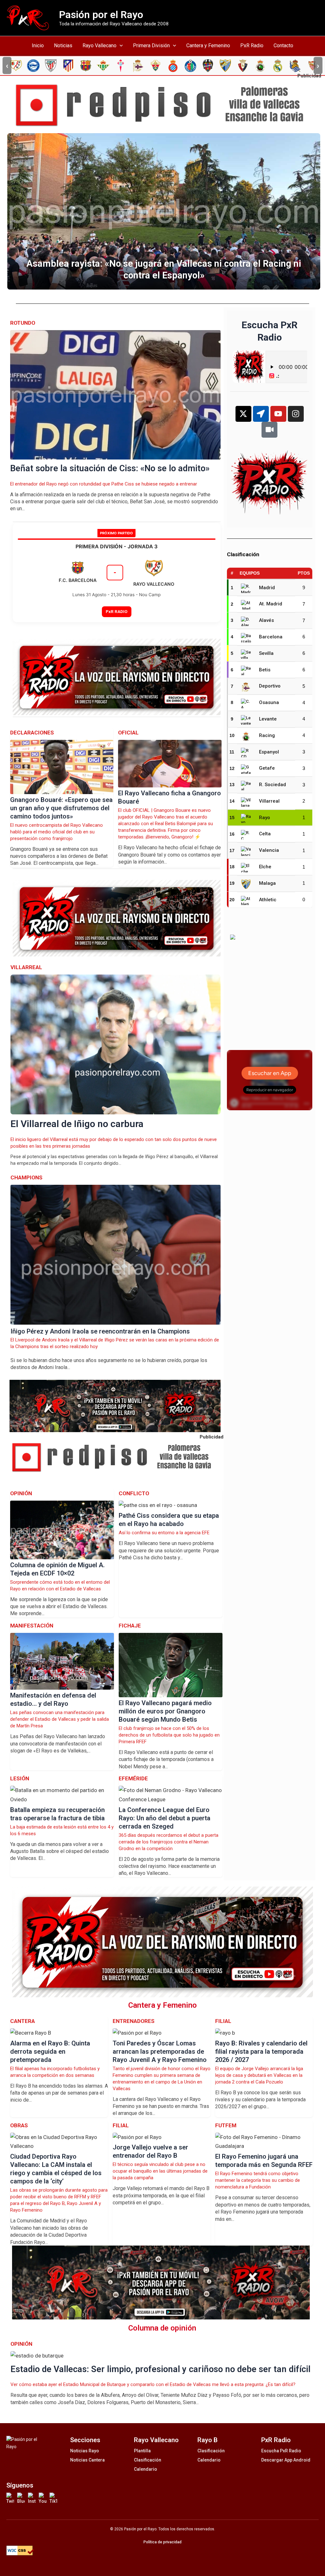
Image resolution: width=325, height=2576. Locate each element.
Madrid (267, 588)
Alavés (266, 620)
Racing (267, 735)
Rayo (265, 818)
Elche (265, 867)
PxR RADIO (117, 611)
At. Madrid (271, 604)
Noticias (63, 46)
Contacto (283, 46)
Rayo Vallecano (99, 46)
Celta (265, 834)
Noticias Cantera (87, 2460)
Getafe (267, 768)
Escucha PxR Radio (281, 2451)
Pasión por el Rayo (101, 15)
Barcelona (271, 637)
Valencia (269, 850)
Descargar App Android (286, 2460)
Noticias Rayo (85, 2451)
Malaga (267, 883)
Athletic (268, 900)
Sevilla (266, 653)
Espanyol (269, 752)
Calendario (146, 2469)
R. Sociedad (272, 785)
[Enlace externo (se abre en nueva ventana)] (165, 105)
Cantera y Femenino (208, 46)
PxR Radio (252, 46)
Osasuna (269, 702)
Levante (268, 719)
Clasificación (148, 2460)
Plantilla (142, 2451)
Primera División (151, 46)
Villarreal (269, 801)
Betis (265, 670)
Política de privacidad (162, 2542)
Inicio (38, 46)
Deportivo (270, 686)
